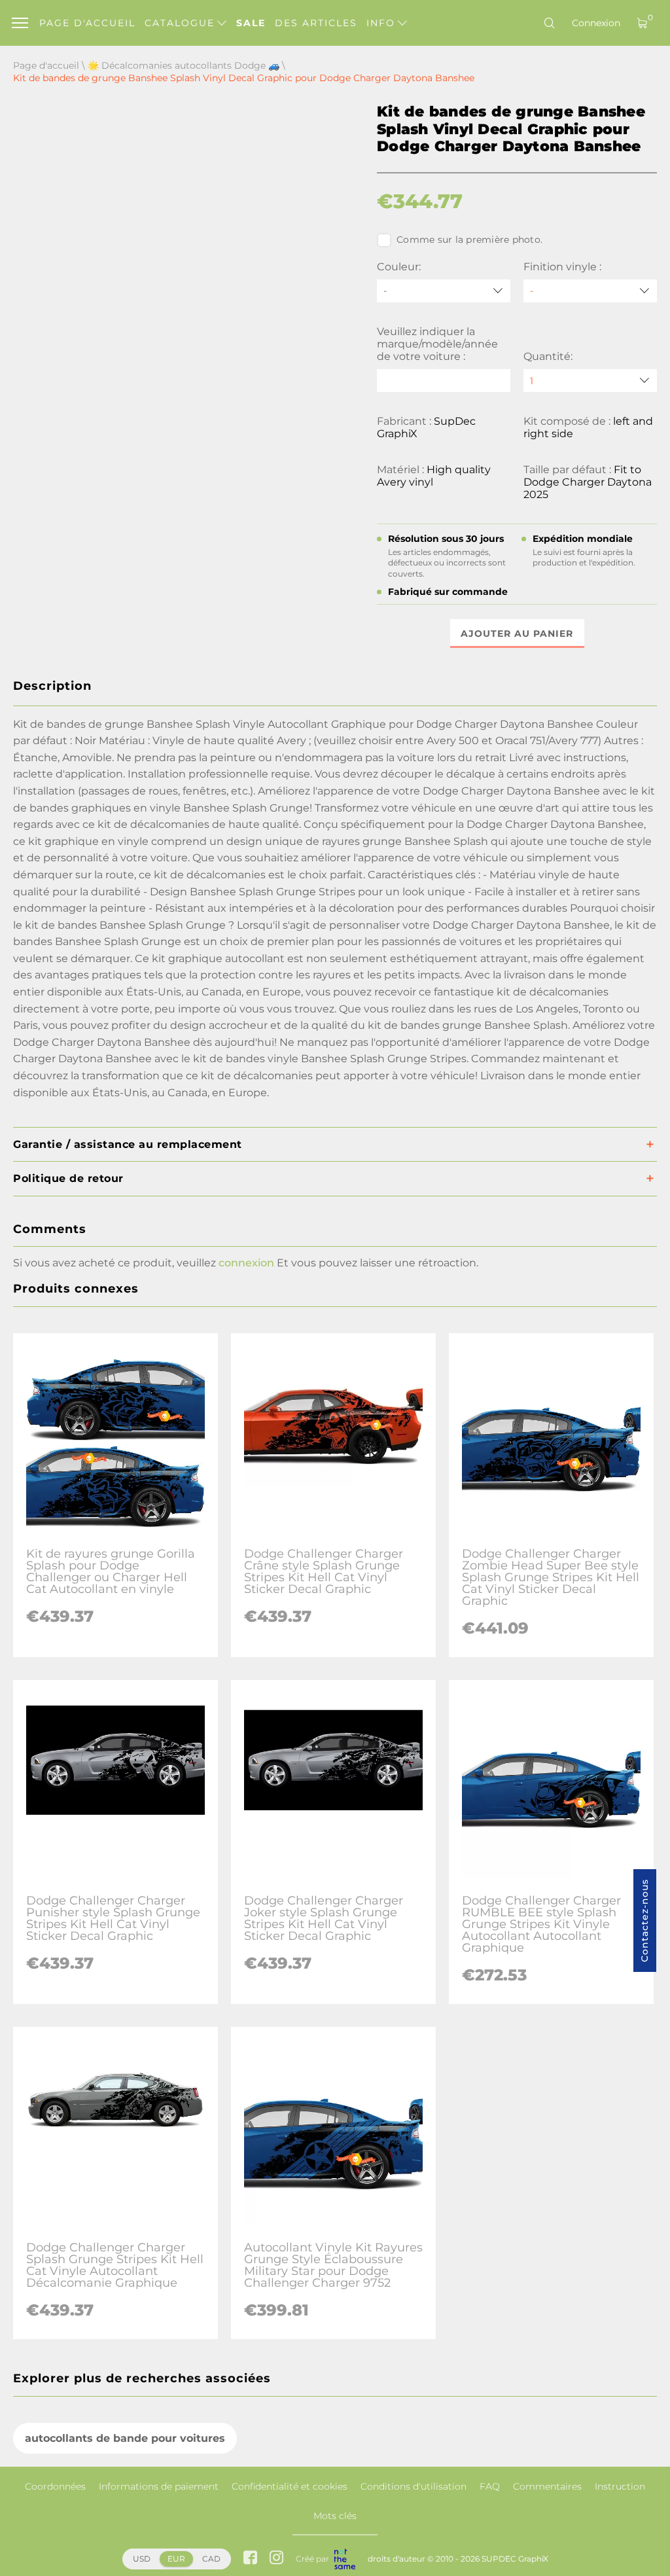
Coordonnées (55, 2486)
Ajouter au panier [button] (517, 634)
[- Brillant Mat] (590, 291)
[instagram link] (276, 2559)
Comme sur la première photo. (469, 240)
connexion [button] (246, 1263)
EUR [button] (176, 2559)
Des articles (316, 23)
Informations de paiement (159, 2486)
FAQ (490, 2486)
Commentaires (547, 2486)
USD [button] (142, 2559)
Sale (251, 23)
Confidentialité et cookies (290, 2486)
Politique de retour (68, 1178)
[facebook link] (250, 2559)
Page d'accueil (87, 23)
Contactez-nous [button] (644, 1921)
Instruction (620, 2486)
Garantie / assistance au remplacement (128, 1144)
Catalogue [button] (182, 23)
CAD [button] (211, 2559)
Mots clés (335, 2516)
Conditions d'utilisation (414, 2486)
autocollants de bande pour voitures (125, 2438)
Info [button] (383, 23)
